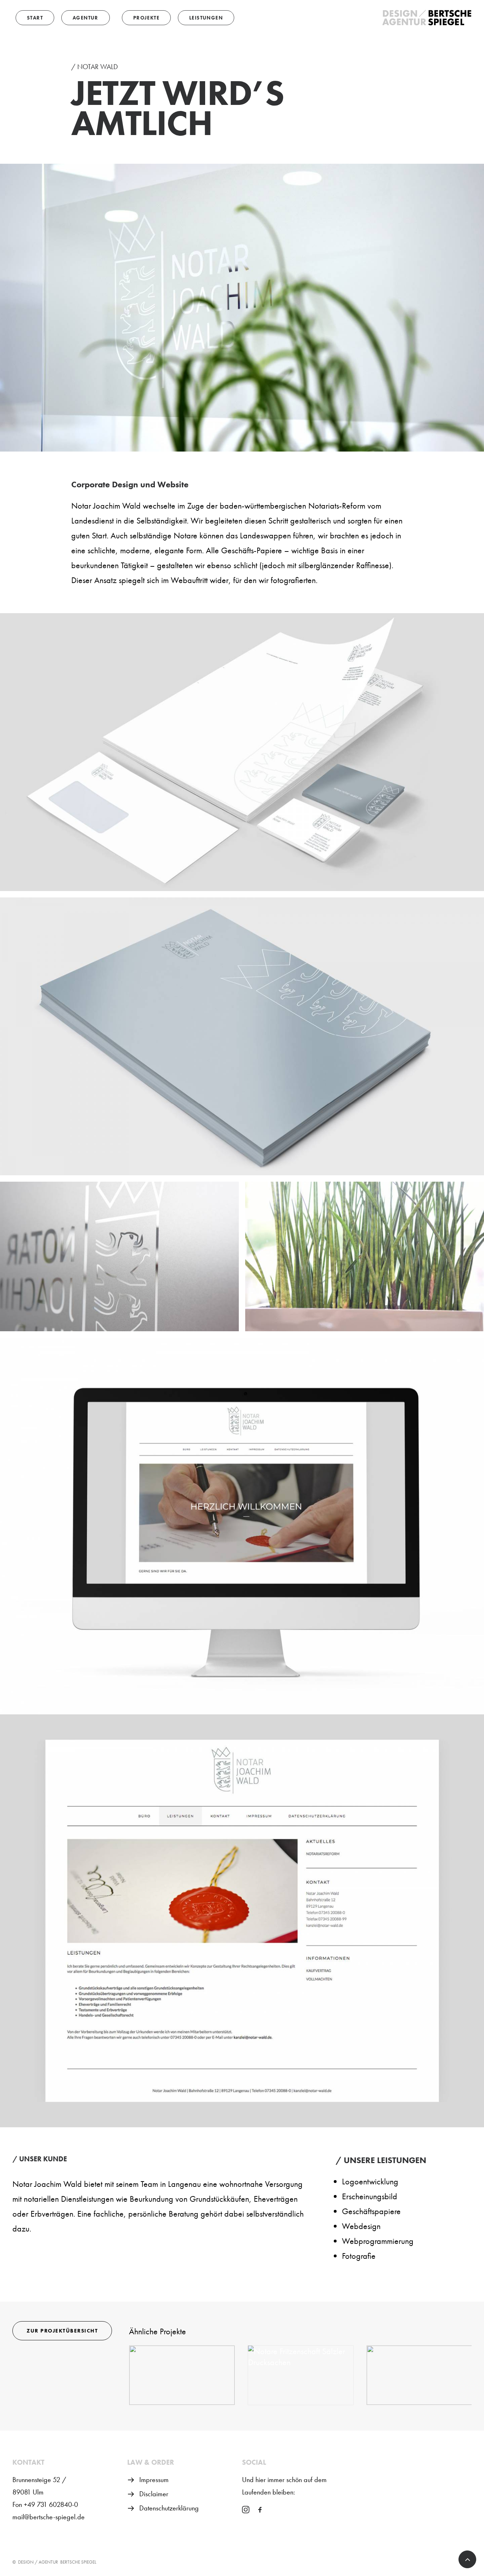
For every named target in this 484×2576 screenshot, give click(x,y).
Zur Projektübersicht (62, 2331)
